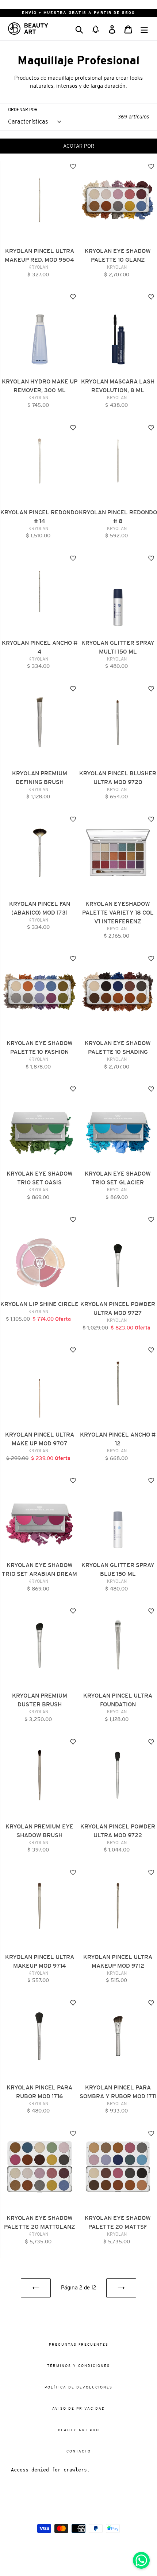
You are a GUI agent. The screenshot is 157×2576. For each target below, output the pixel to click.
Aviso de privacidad (79, 2408)
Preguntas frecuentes (79, 2344)
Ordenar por (23, 110)
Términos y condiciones (78, 2366)
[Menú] (144, 28)
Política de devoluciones (78, 2387)
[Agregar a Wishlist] (73, 167)
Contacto (79, 2451)
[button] (96, 29)
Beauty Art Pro (79, 2430)
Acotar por (79, 146)
